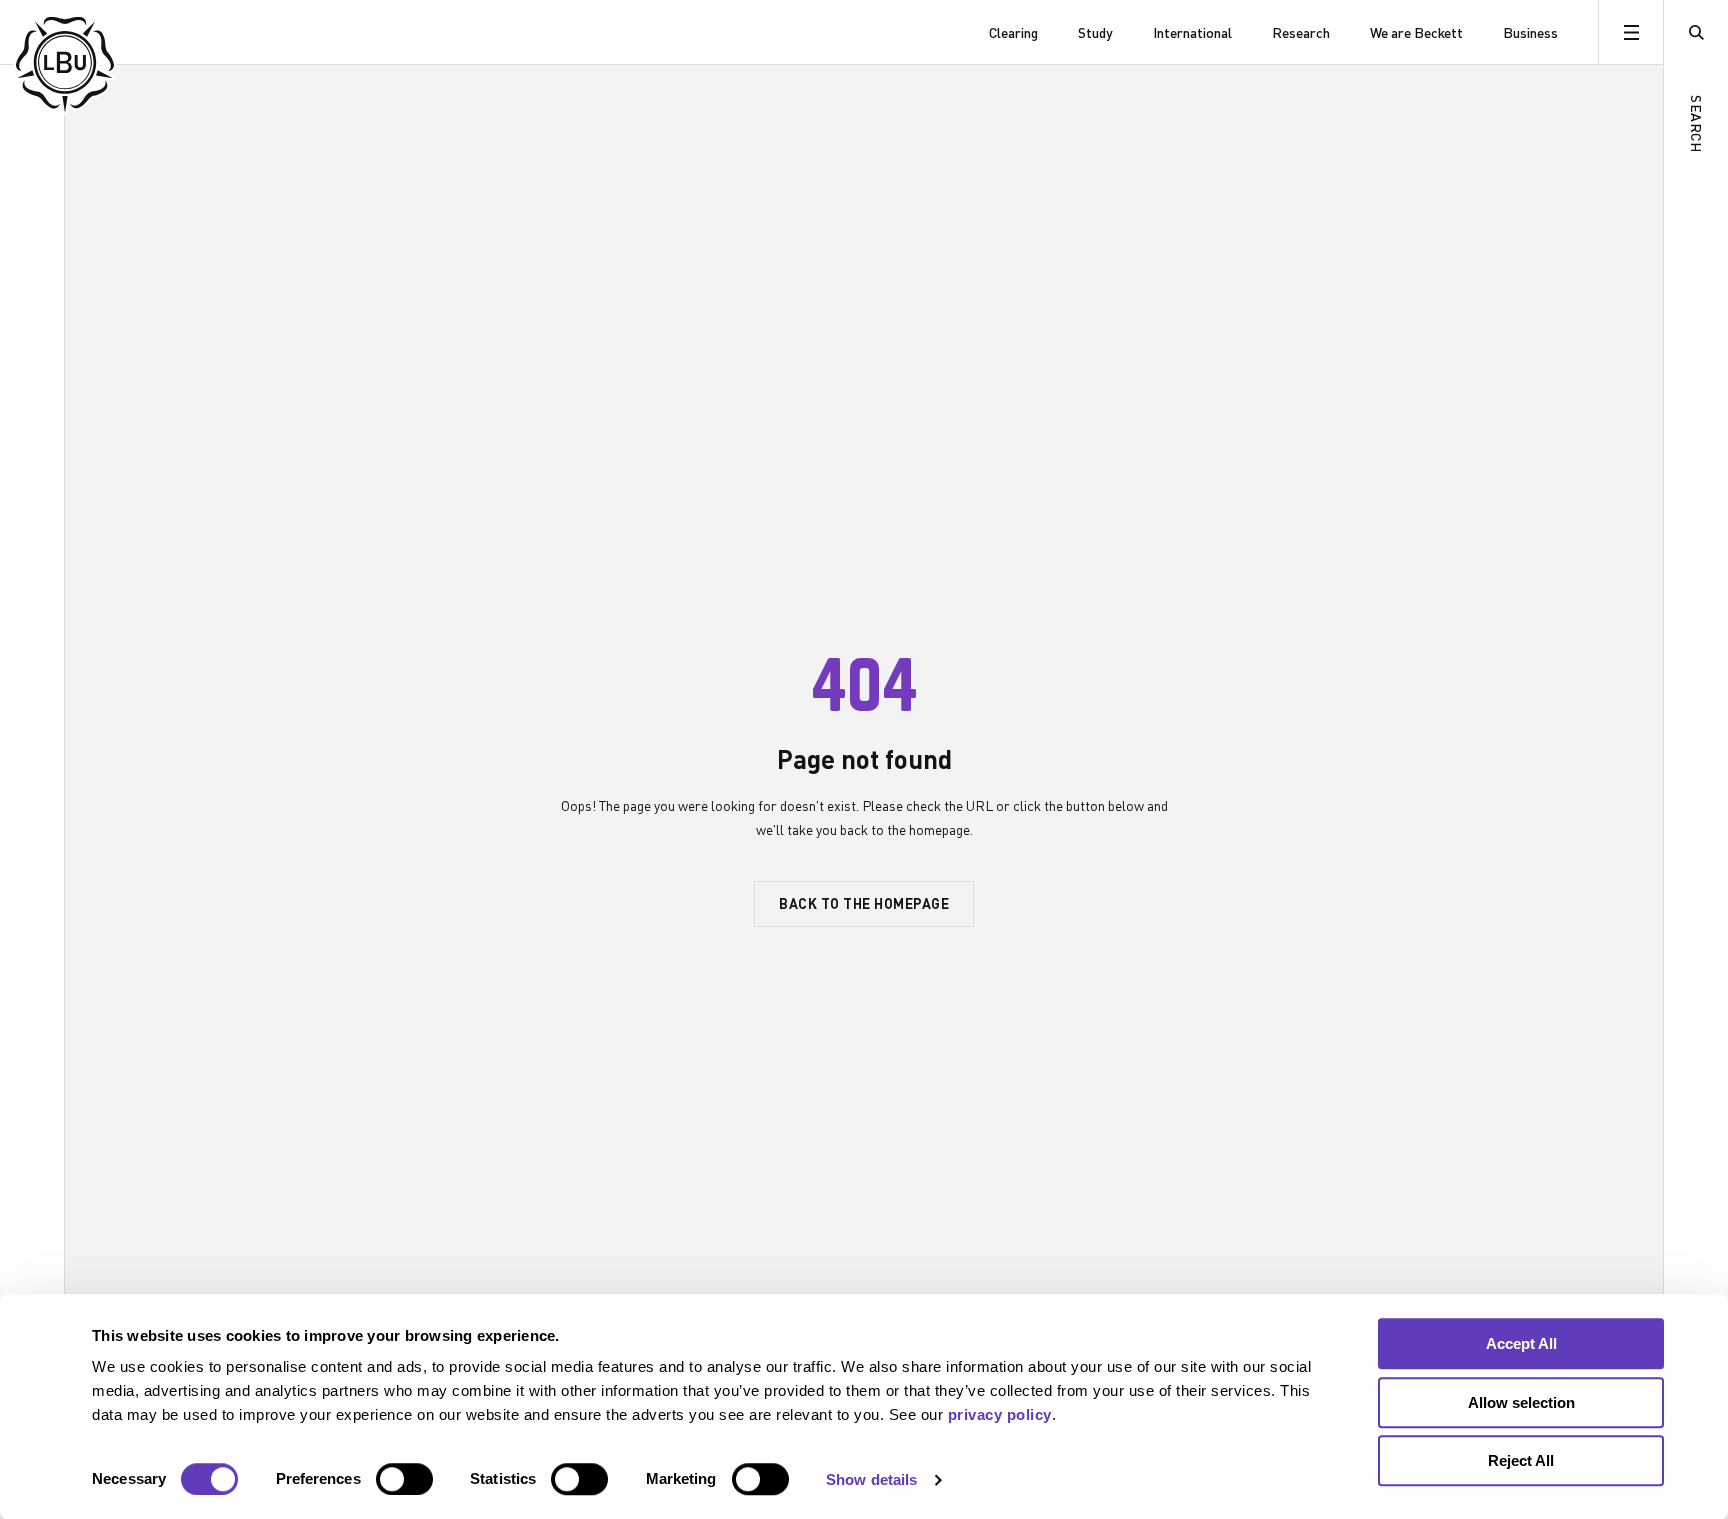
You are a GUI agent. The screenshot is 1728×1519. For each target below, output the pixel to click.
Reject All (1521, 1460)
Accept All (1521, 1343)
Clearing (1013, 32)
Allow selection (1521, 1402)
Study (1095, 32)
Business (1530, 32)
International (1192, 32)
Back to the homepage (864, 903)
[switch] (404, 1479)
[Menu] (1630, 32)
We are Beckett (1416, 32)
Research (1301, 32)
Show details (871, 1479)
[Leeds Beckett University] (117, 32)
